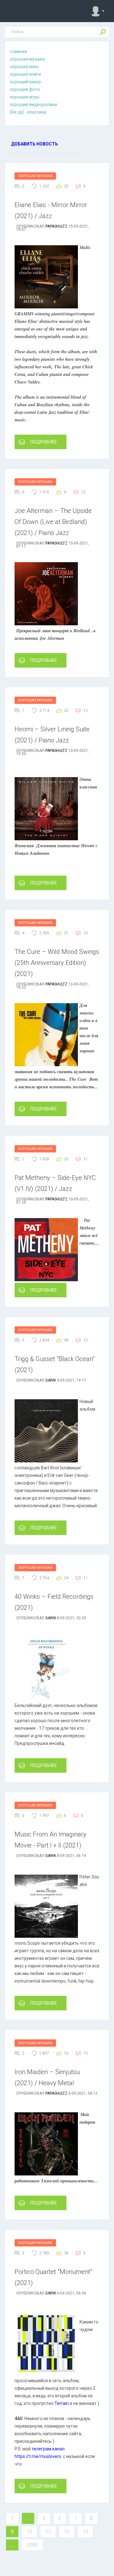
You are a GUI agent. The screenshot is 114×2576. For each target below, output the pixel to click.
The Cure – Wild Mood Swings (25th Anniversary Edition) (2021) (57, 963)
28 (66, 2253)
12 (83, 492)
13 (85, 2532)
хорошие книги (25, 74)
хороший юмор (25, 82)
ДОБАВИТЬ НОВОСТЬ (35, 144)
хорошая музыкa (27, 59)
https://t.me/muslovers (38, 2456)
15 (85, 2053)
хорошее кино (24, 67)
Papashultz (56, 226)
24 (66, 1578)
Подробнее (44, 442)
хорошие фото (25, 89)
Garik (51, 1380)
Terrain (62, 2403)
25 (66, 186)
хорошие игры (25, 97)
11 (85, 1159)
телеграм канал (48, 2449)
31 (66, 933)
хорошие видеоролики (33, 104)
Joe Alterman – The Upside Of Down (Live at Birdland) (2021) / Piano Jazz (53, 522)
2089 (32, 2545)
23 (66, 1159)
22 (66, 711)
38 (66, 1340)
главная (18, 51)
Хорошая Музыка (35, 176)
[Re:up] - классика (28, 112)
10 (85, 933)
